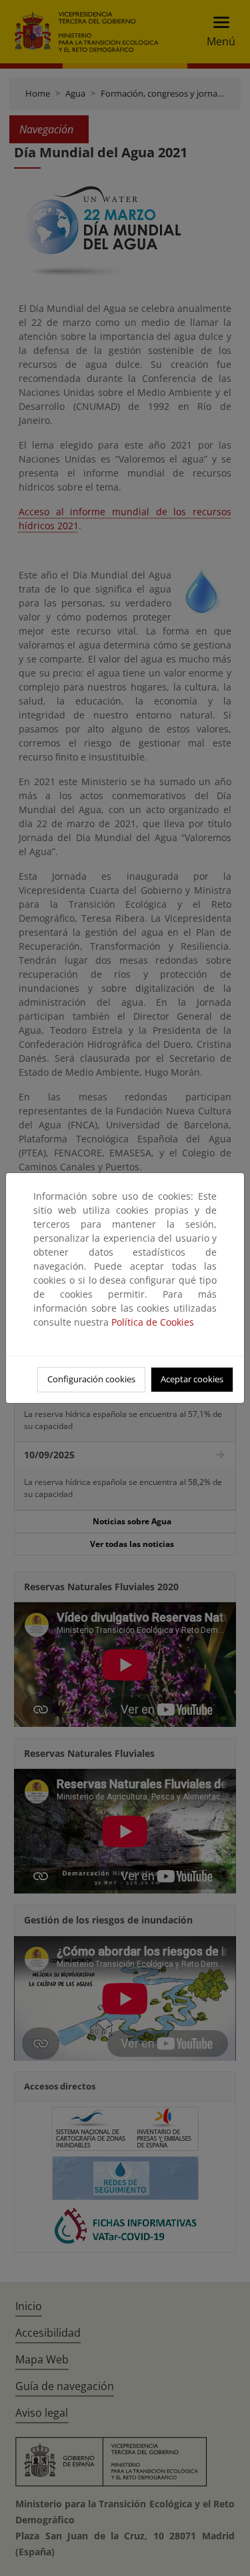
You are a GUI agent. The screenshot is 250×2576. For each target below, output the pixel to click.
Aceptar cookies (192, 1379)
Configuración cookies (91, 1379)
